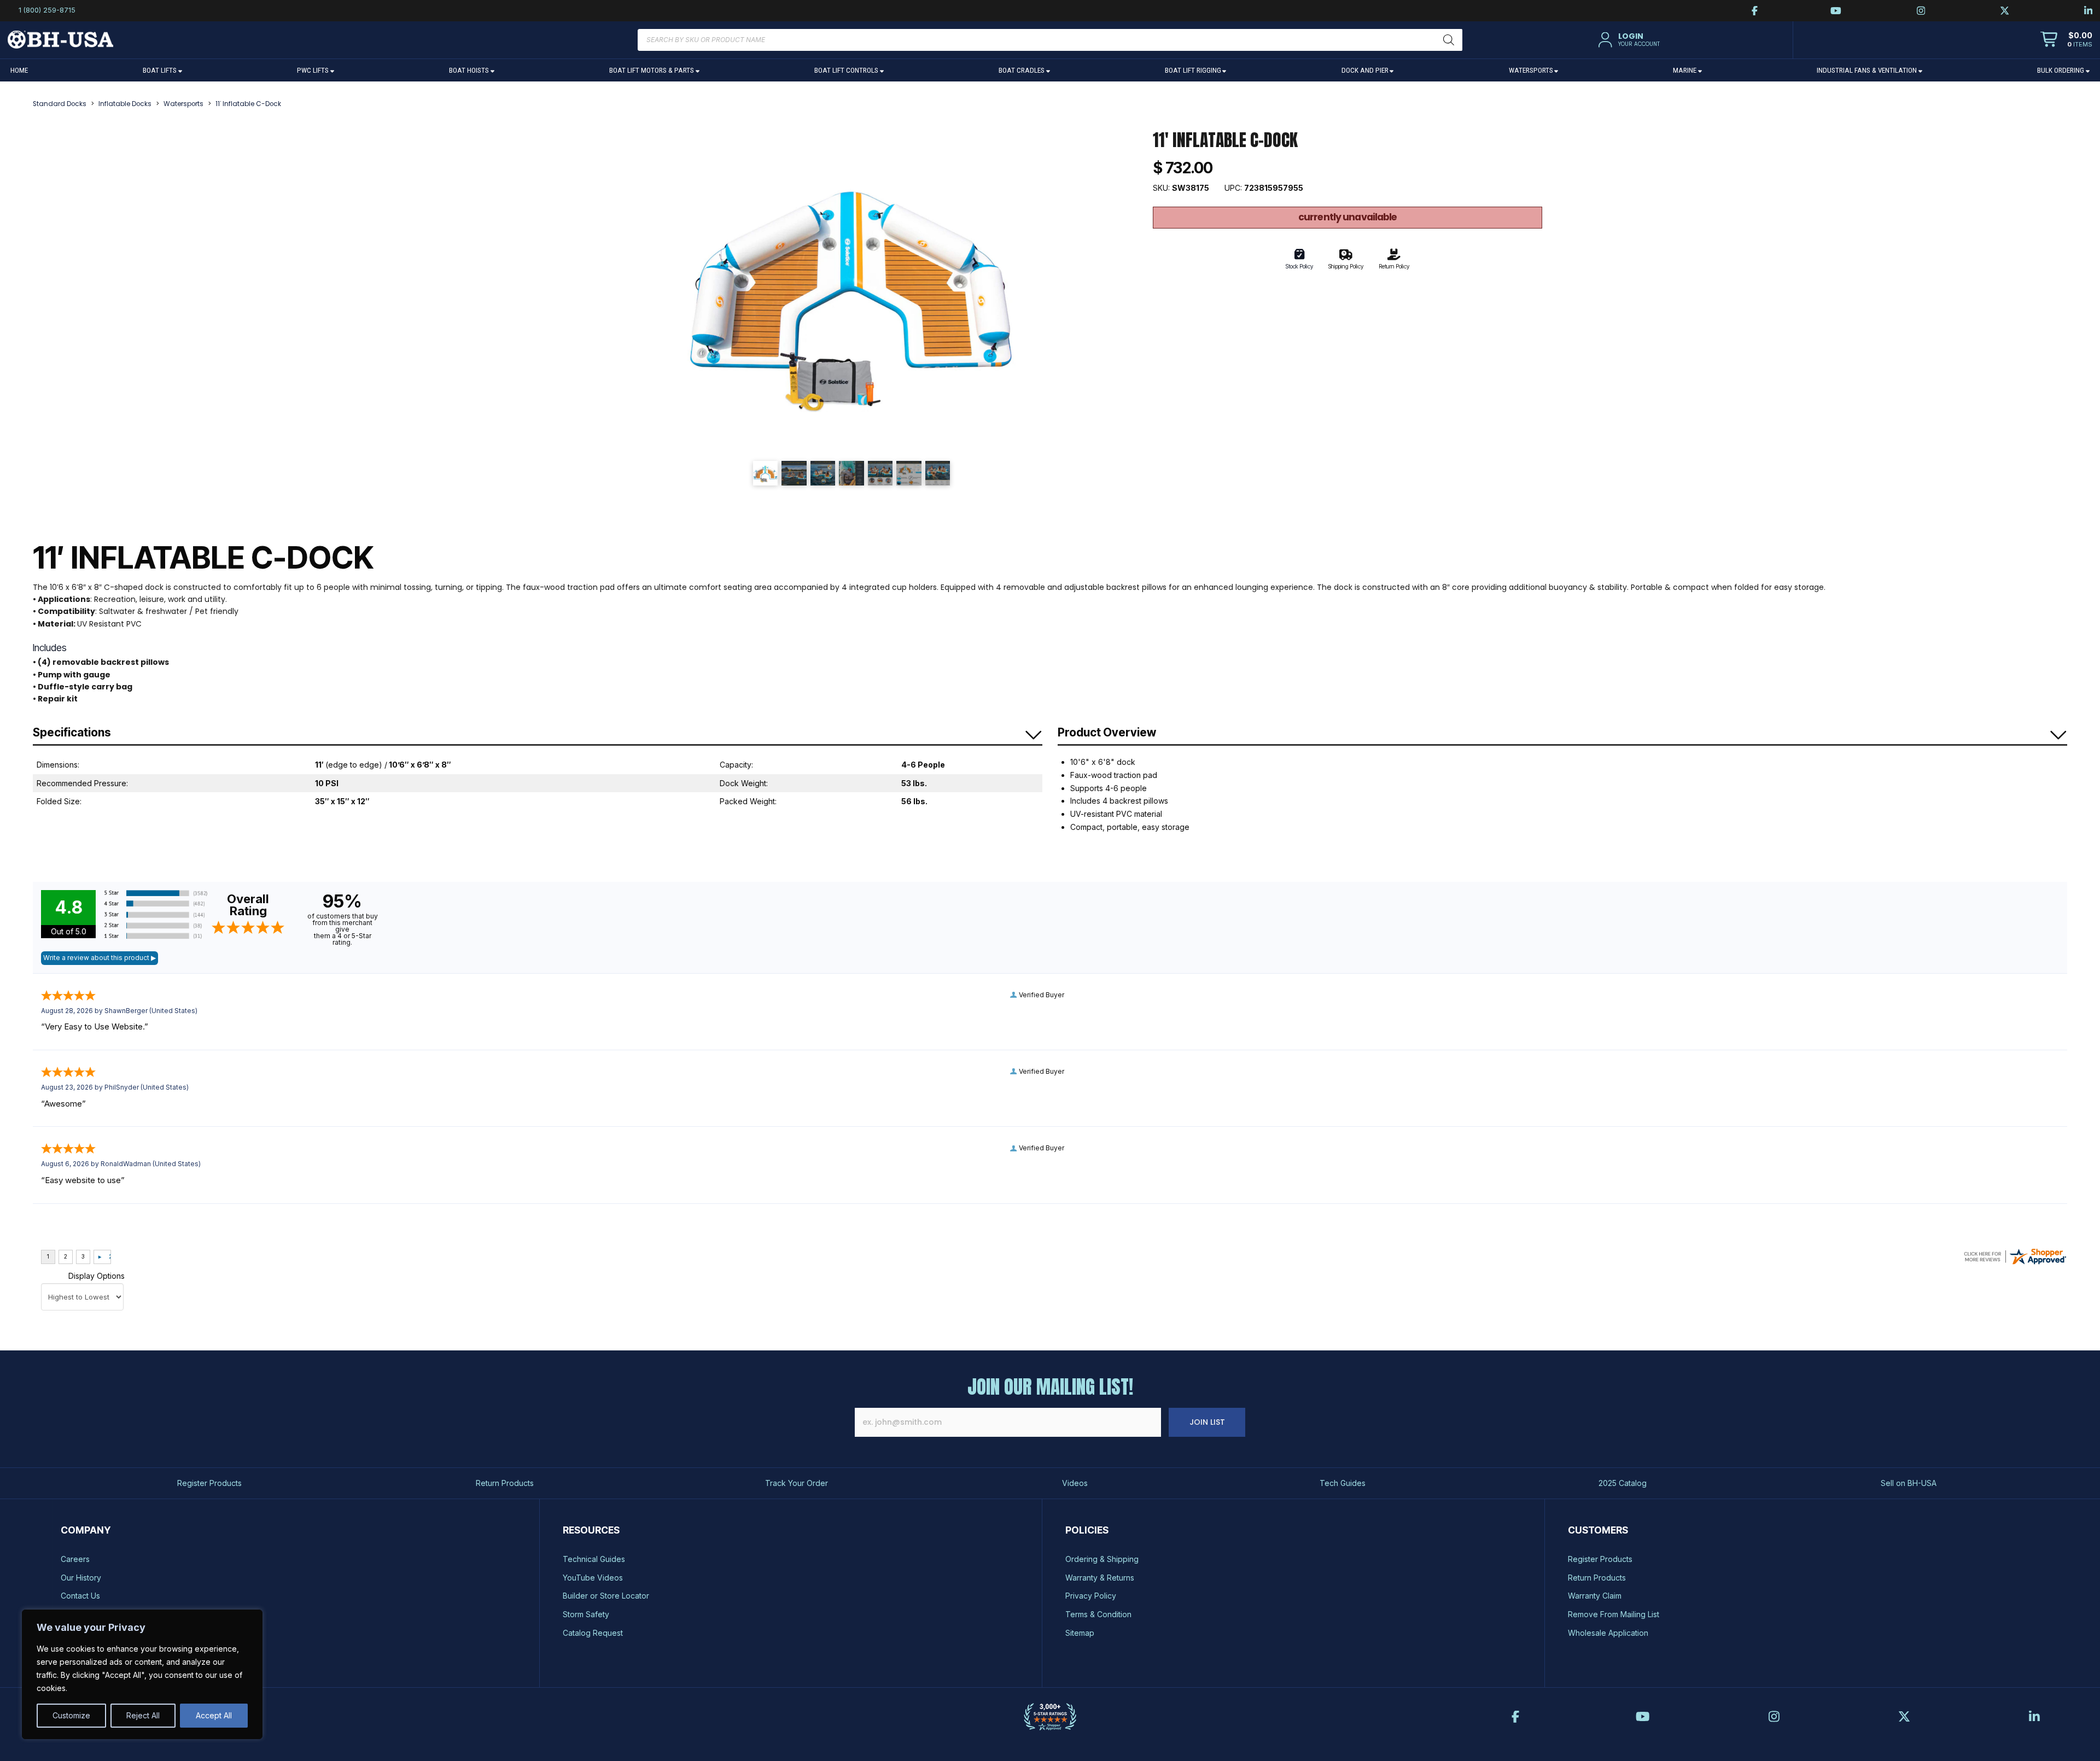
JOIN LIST (1207, 1422)
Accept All (214, 1715)
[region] (142, 1674)
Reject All (143, 1715)
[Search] (1449, 40)
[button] (1627, 40)
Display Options (97, 1276)
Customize (71, 1715)
